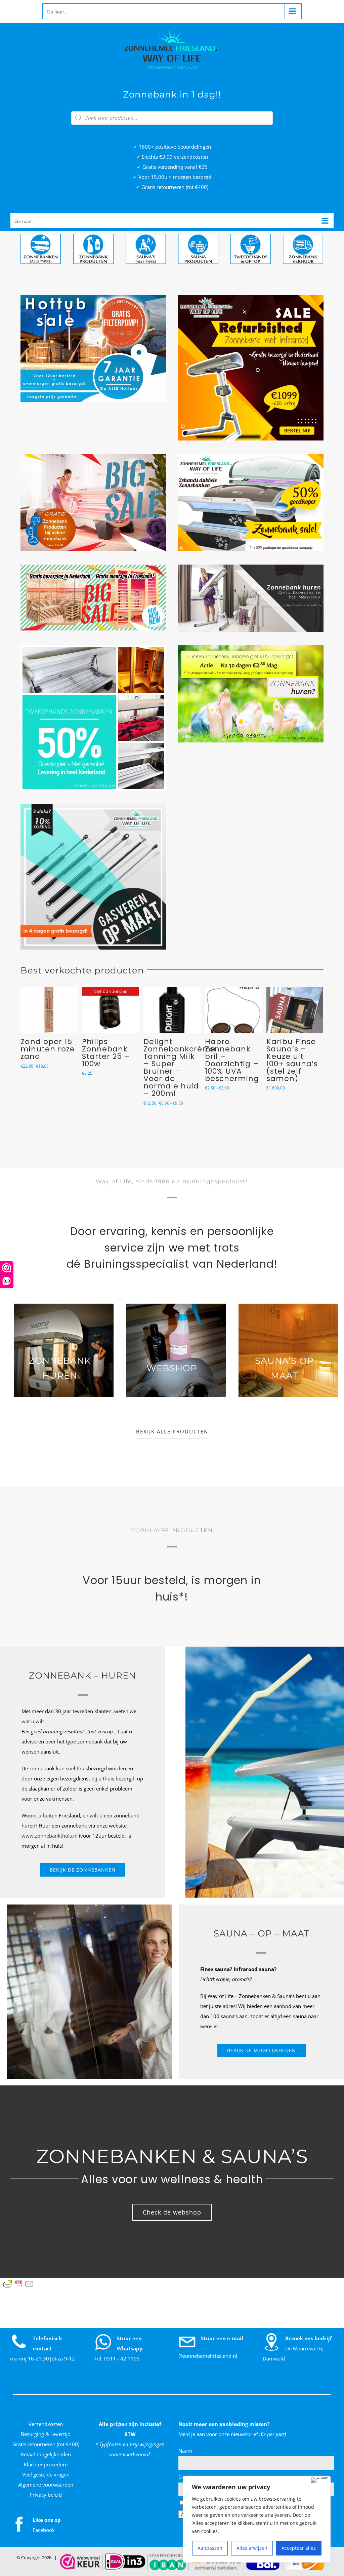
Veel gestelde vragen (46, 2474)
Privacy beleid (46, 2495)
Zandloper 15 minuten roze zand (42, 1049)
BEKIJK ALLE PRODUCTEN (172, 1432)
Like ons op (47, 2520)
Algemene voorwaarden (46, 2485)
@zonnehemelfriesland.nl (208, 2356)
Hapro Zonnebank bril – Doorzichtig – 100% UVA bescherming (226, 1060)
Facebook (44, 2530)
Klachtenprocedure (46, 2464)
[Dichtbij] (319, 2480)
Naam (188, 2451)
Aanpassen (210, 2548)
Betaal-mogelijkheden (46, 2454)
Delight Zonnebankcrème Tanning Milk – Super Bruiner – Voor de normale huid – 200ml (174, 1067)
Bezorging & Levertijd (46, 2434)
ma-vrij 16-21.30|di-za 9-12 (42, 2358)
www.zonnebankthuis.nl (50, 1836)
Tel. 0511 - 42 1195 (117, 2358)
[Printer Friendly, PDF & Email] (18, 2284)
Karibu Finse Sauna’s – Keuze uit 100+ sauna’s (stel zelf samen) (286, 1060)
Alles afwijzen (252, 2548)
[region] (257, 2519)
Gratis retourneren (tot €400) (46, 2444)
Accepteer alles (299, 2548)
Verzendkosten (46, 2424)
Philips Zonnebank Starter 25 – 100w (100, 1053)
